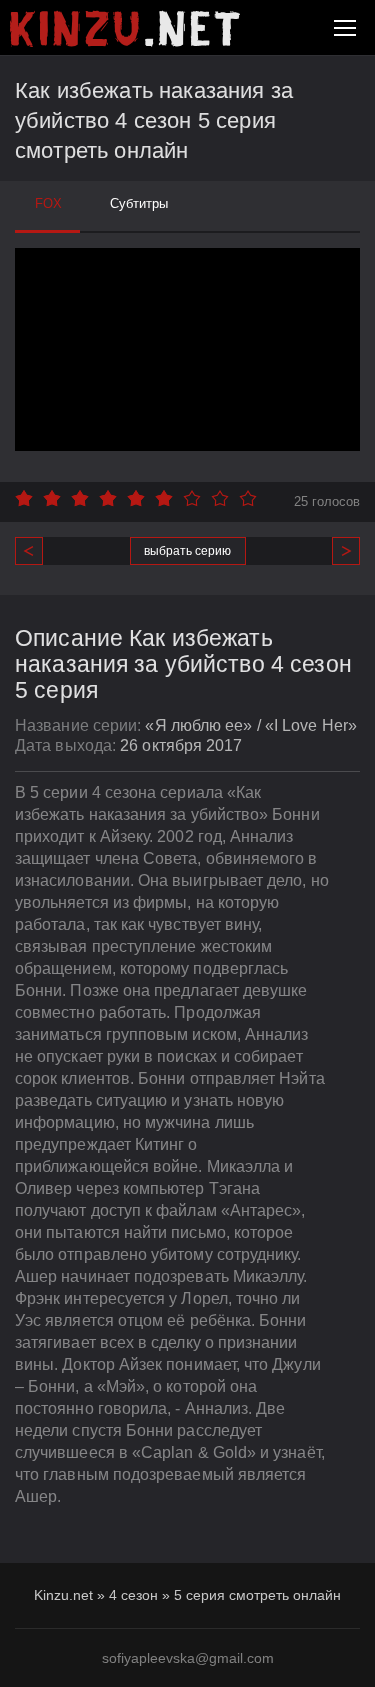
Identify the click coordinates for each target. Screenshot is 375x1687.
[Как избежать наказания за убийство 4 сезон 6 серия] (338, 551)
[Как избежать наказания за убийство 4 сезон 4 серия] (36, 551)
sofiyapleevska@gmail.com (188, 1658)
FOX (48, 203)
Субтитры (139, 203)
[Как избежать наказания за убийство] (125, 29)
